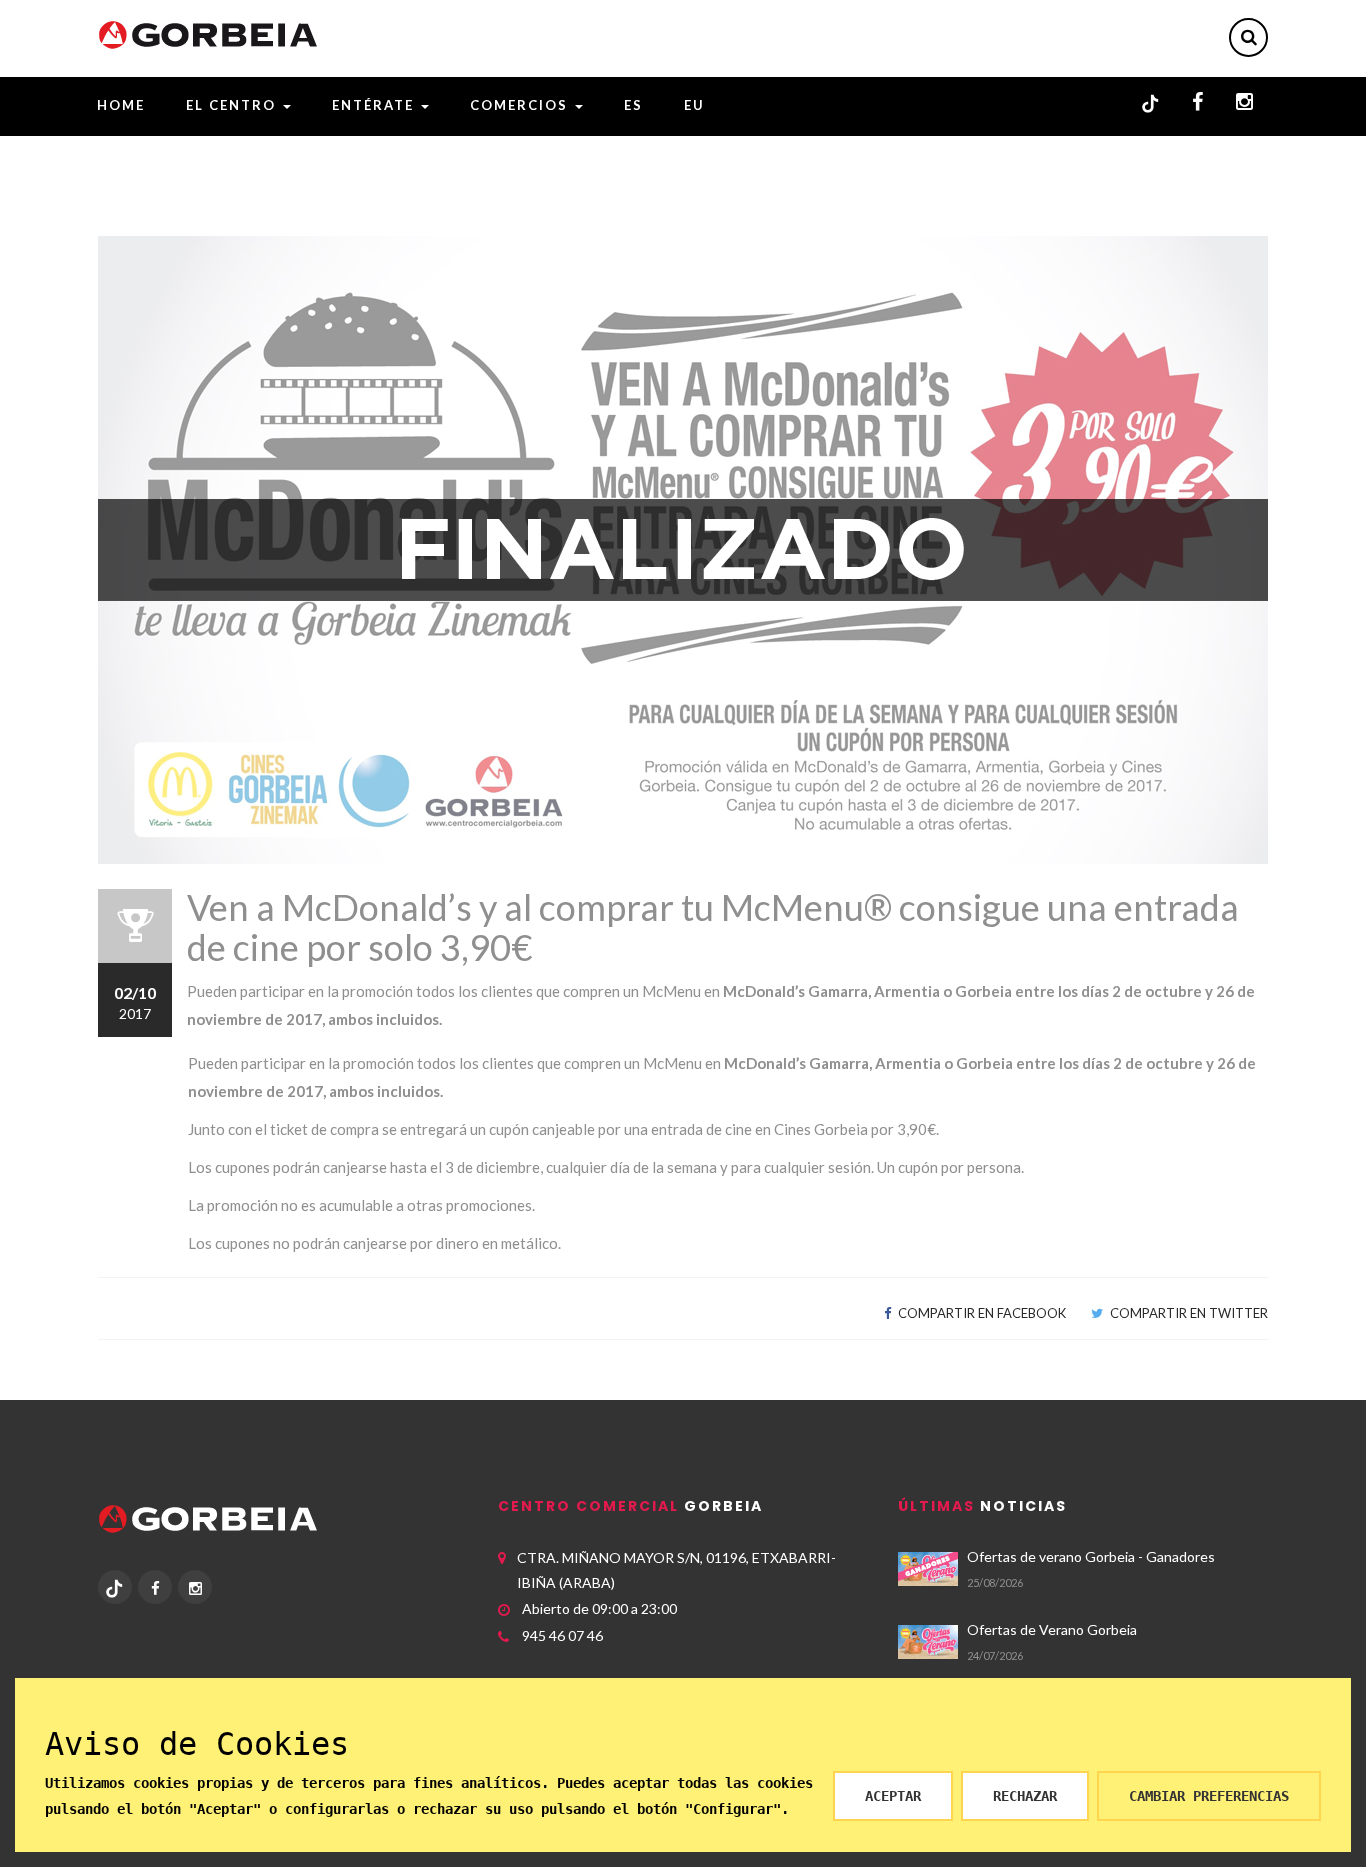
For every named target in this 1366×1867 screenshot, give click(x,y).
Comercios (521, 105)
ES (633, 105)
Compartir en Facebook (980, 1313)
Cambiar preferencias (1209, 1796)
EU (694, 105)
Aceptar (893, 1796)
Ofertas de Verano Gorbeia (1052, 1629)
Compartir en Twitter (1187, 1313)
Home (121, 105)
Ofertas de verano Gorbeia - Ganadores (1091, 1556)
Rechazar (1025, 1796)
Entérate (375, 105)
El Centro (233, 105)
